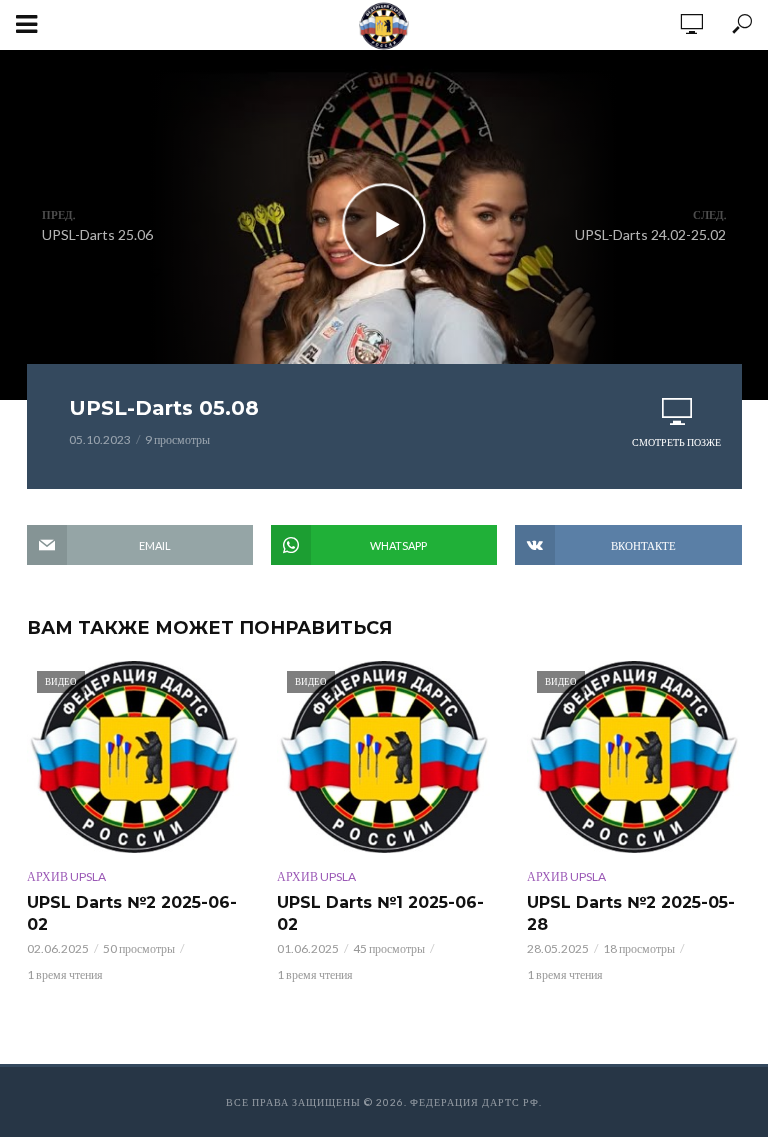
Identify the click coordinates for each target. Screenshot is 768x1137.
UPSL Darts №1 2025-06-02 (380, 913)
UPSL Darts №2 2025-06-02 (132, 913)
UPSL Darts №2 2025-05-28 (631, 913)
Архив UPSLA (66, 876)
